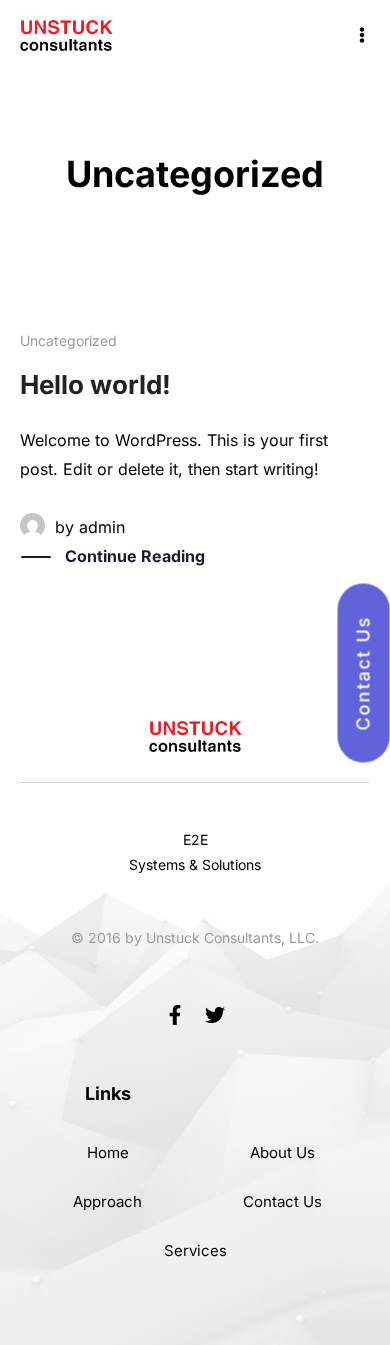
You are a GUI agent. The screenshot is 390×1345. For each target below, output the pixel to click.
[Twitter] (215, 1015)
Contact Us (282, 1201)
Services (195, 1250)
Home (108, 1152)
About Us (282, 1152)
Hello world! (95, 384)
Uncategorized (68, 340)
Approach (107, 1201)
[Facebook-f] (175, 1015)
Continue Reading (135, 556)
